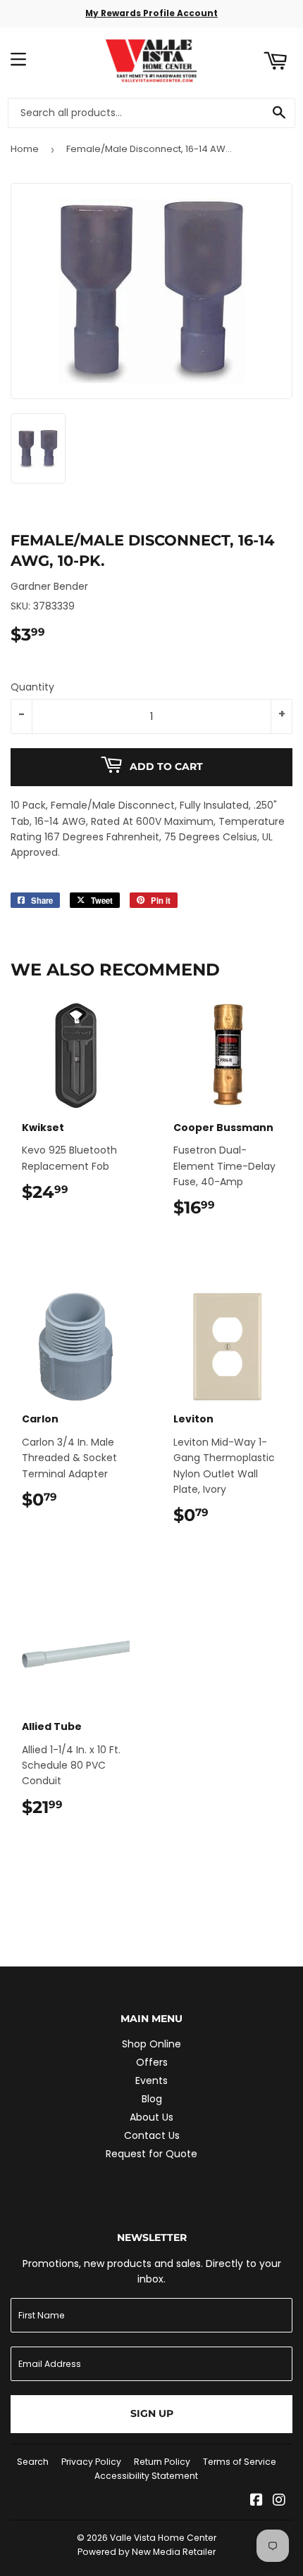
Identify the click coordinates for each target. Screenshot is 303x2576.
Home (25, 149)
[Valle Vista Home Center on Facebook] (256, 2501)
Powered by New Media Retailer (147, 2552)
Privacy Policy (91, 2462)
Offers (152, 2062)
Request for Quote (151, 2154)
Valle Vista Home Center (163, 2538)
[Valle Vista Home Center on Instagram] (279, 2501)
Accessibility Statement (146, 2476)
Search (33, 2462)
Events (151, 2081)
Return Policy (162, 2462)
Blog (152, 2099)
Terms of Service (240, 2462)
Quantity (32, 687)
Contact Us (152, 2135)
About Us (151, 2117)
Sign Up (152, 2413)
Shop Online (151, 2044)
